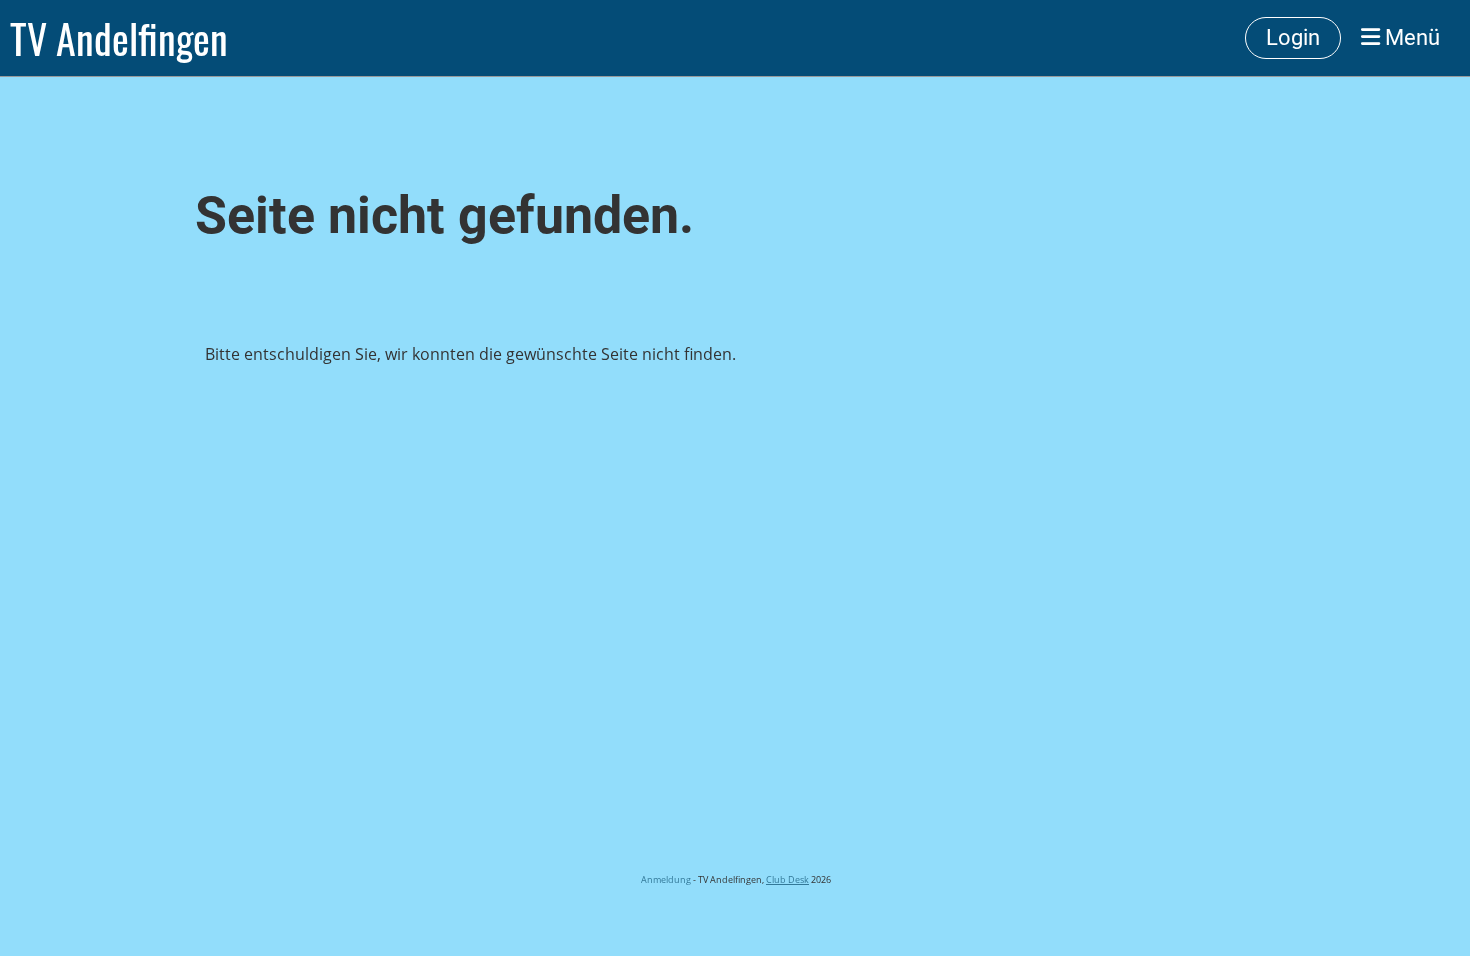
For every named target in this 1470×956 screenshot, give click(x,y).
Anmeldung (665, 879)
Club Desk (787, 879)
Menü (1410, 37)
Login (1293, 37)
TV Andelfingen (119, 38)
